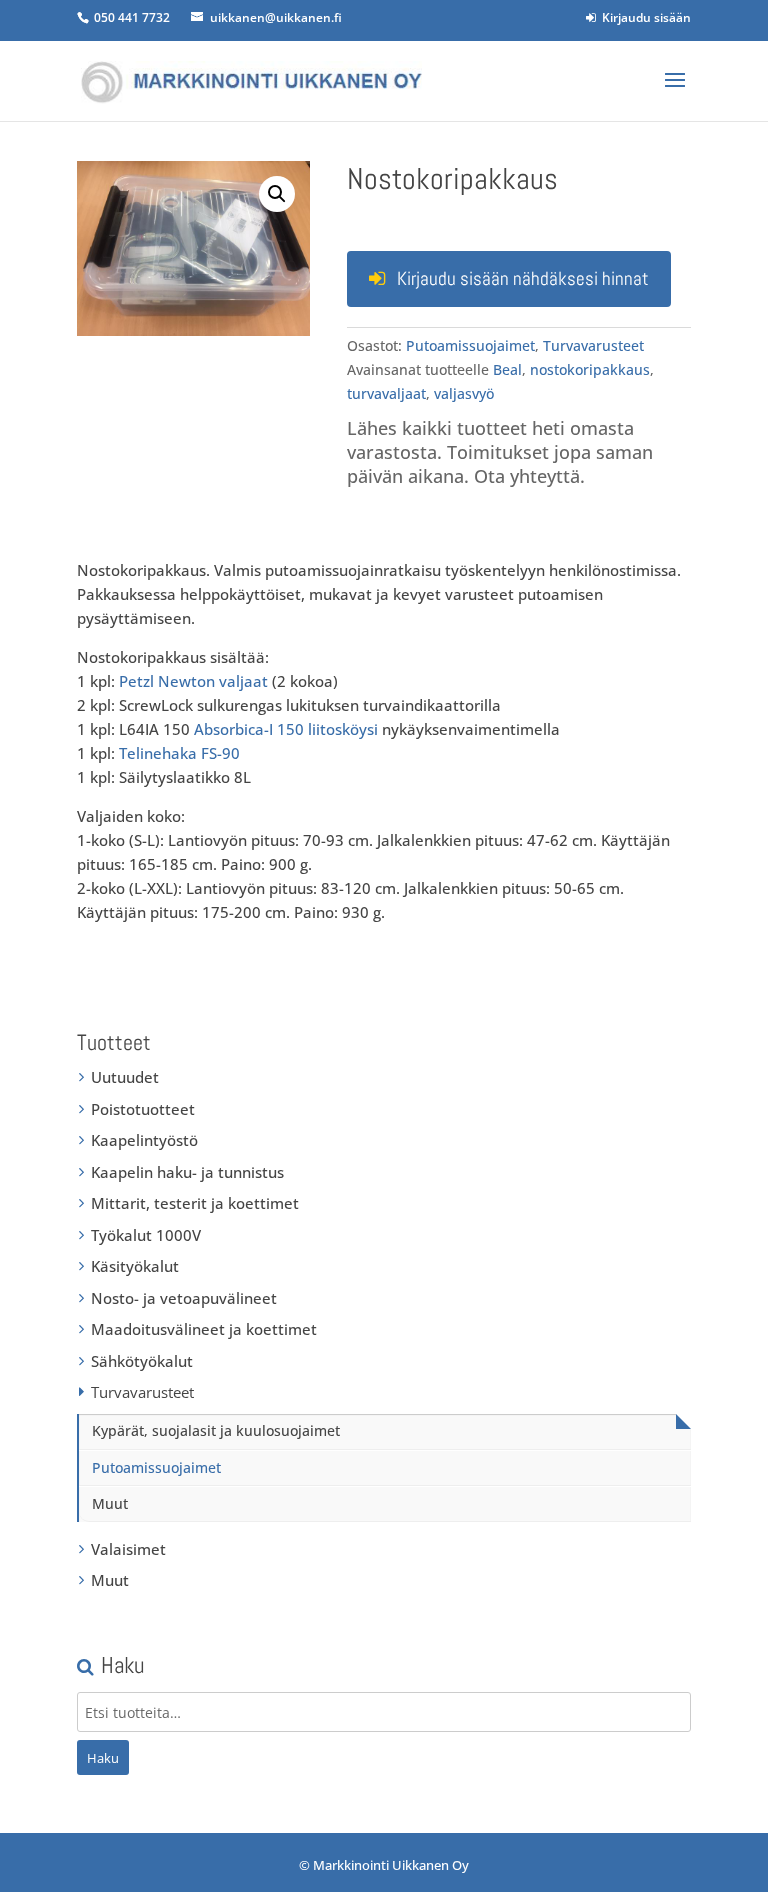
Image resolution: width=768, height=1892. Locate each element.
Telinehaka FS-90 (179, 753)
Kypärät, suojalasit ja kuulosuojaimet (216, 1430)
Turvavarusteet (593, 345)
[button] (277, 194)
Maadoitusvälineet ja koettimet (204, 1329)
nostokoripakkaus (590, 369)
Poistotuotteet (143, 1109)
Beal (507, 369)
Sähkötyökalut (142, 1361)
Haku (103, 1758)
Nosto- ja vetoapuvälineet (184, 1298)
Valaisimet (128, 1549)
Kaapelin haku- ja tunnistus (187, 1172)
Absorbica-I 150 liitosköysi (286, 729)
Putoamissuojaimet (470, 345)
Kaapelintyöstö (144, 1140)
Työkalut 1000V (146, 1235)
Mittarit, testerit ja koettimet (195, 1203)
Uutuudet (125, 1077)
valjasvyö (464, 393)
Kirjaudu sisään (643, 17)
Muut (110, 1503)
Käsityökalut (135, 1266)
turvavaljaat (386, 393)
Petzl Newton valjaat (193, 681)
